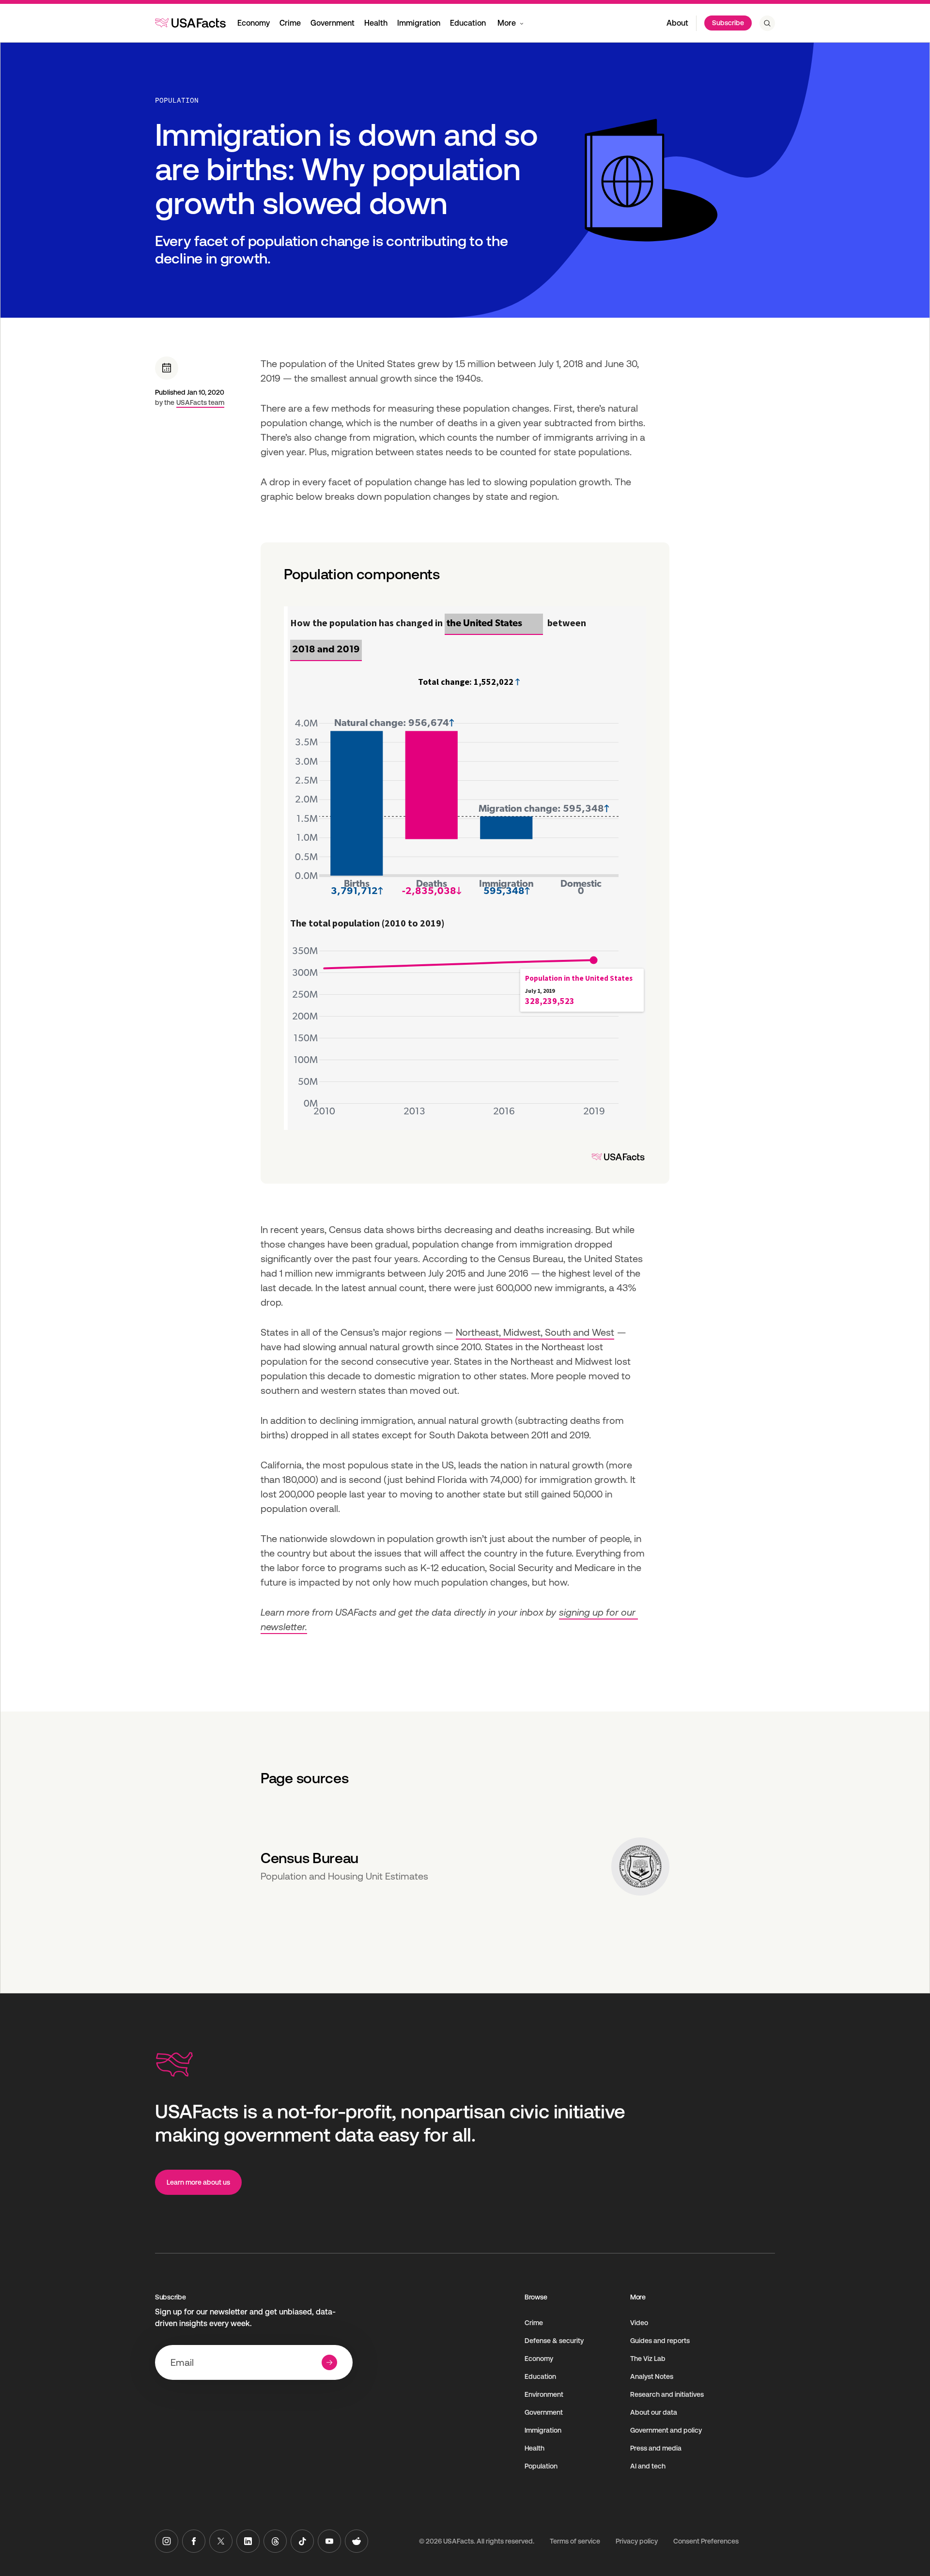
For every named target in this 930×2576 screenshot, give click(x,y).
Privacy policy (637, 2541)
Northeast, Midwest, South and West (535, 1332)
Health (376, 23)
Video (639, 2323)
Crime (290, 23)
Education (468, 23)
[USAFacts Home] (190, 23)
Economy (254, 23)
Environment (544, 2394)
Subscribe (728, 23)
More (507, 23)
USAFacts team (200, 402)
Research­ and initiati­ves (667, 2394)
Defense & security (554, 2341)
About (677, 23)
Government (333, 23)
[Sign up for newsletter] (329, 2362)
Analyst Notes (652, 2376)
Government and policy (666, 2430)
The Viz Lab (648, 2359)
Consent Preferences (706, 2541)
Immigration (419, 23)
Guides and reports (660, 2341)
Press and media (656, 2448)
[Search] (767, 23)
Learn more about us (198, 2182)
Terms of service (575, 2541)
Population (177, 100)
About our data (654, 2412)
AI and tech (648, 2466)
